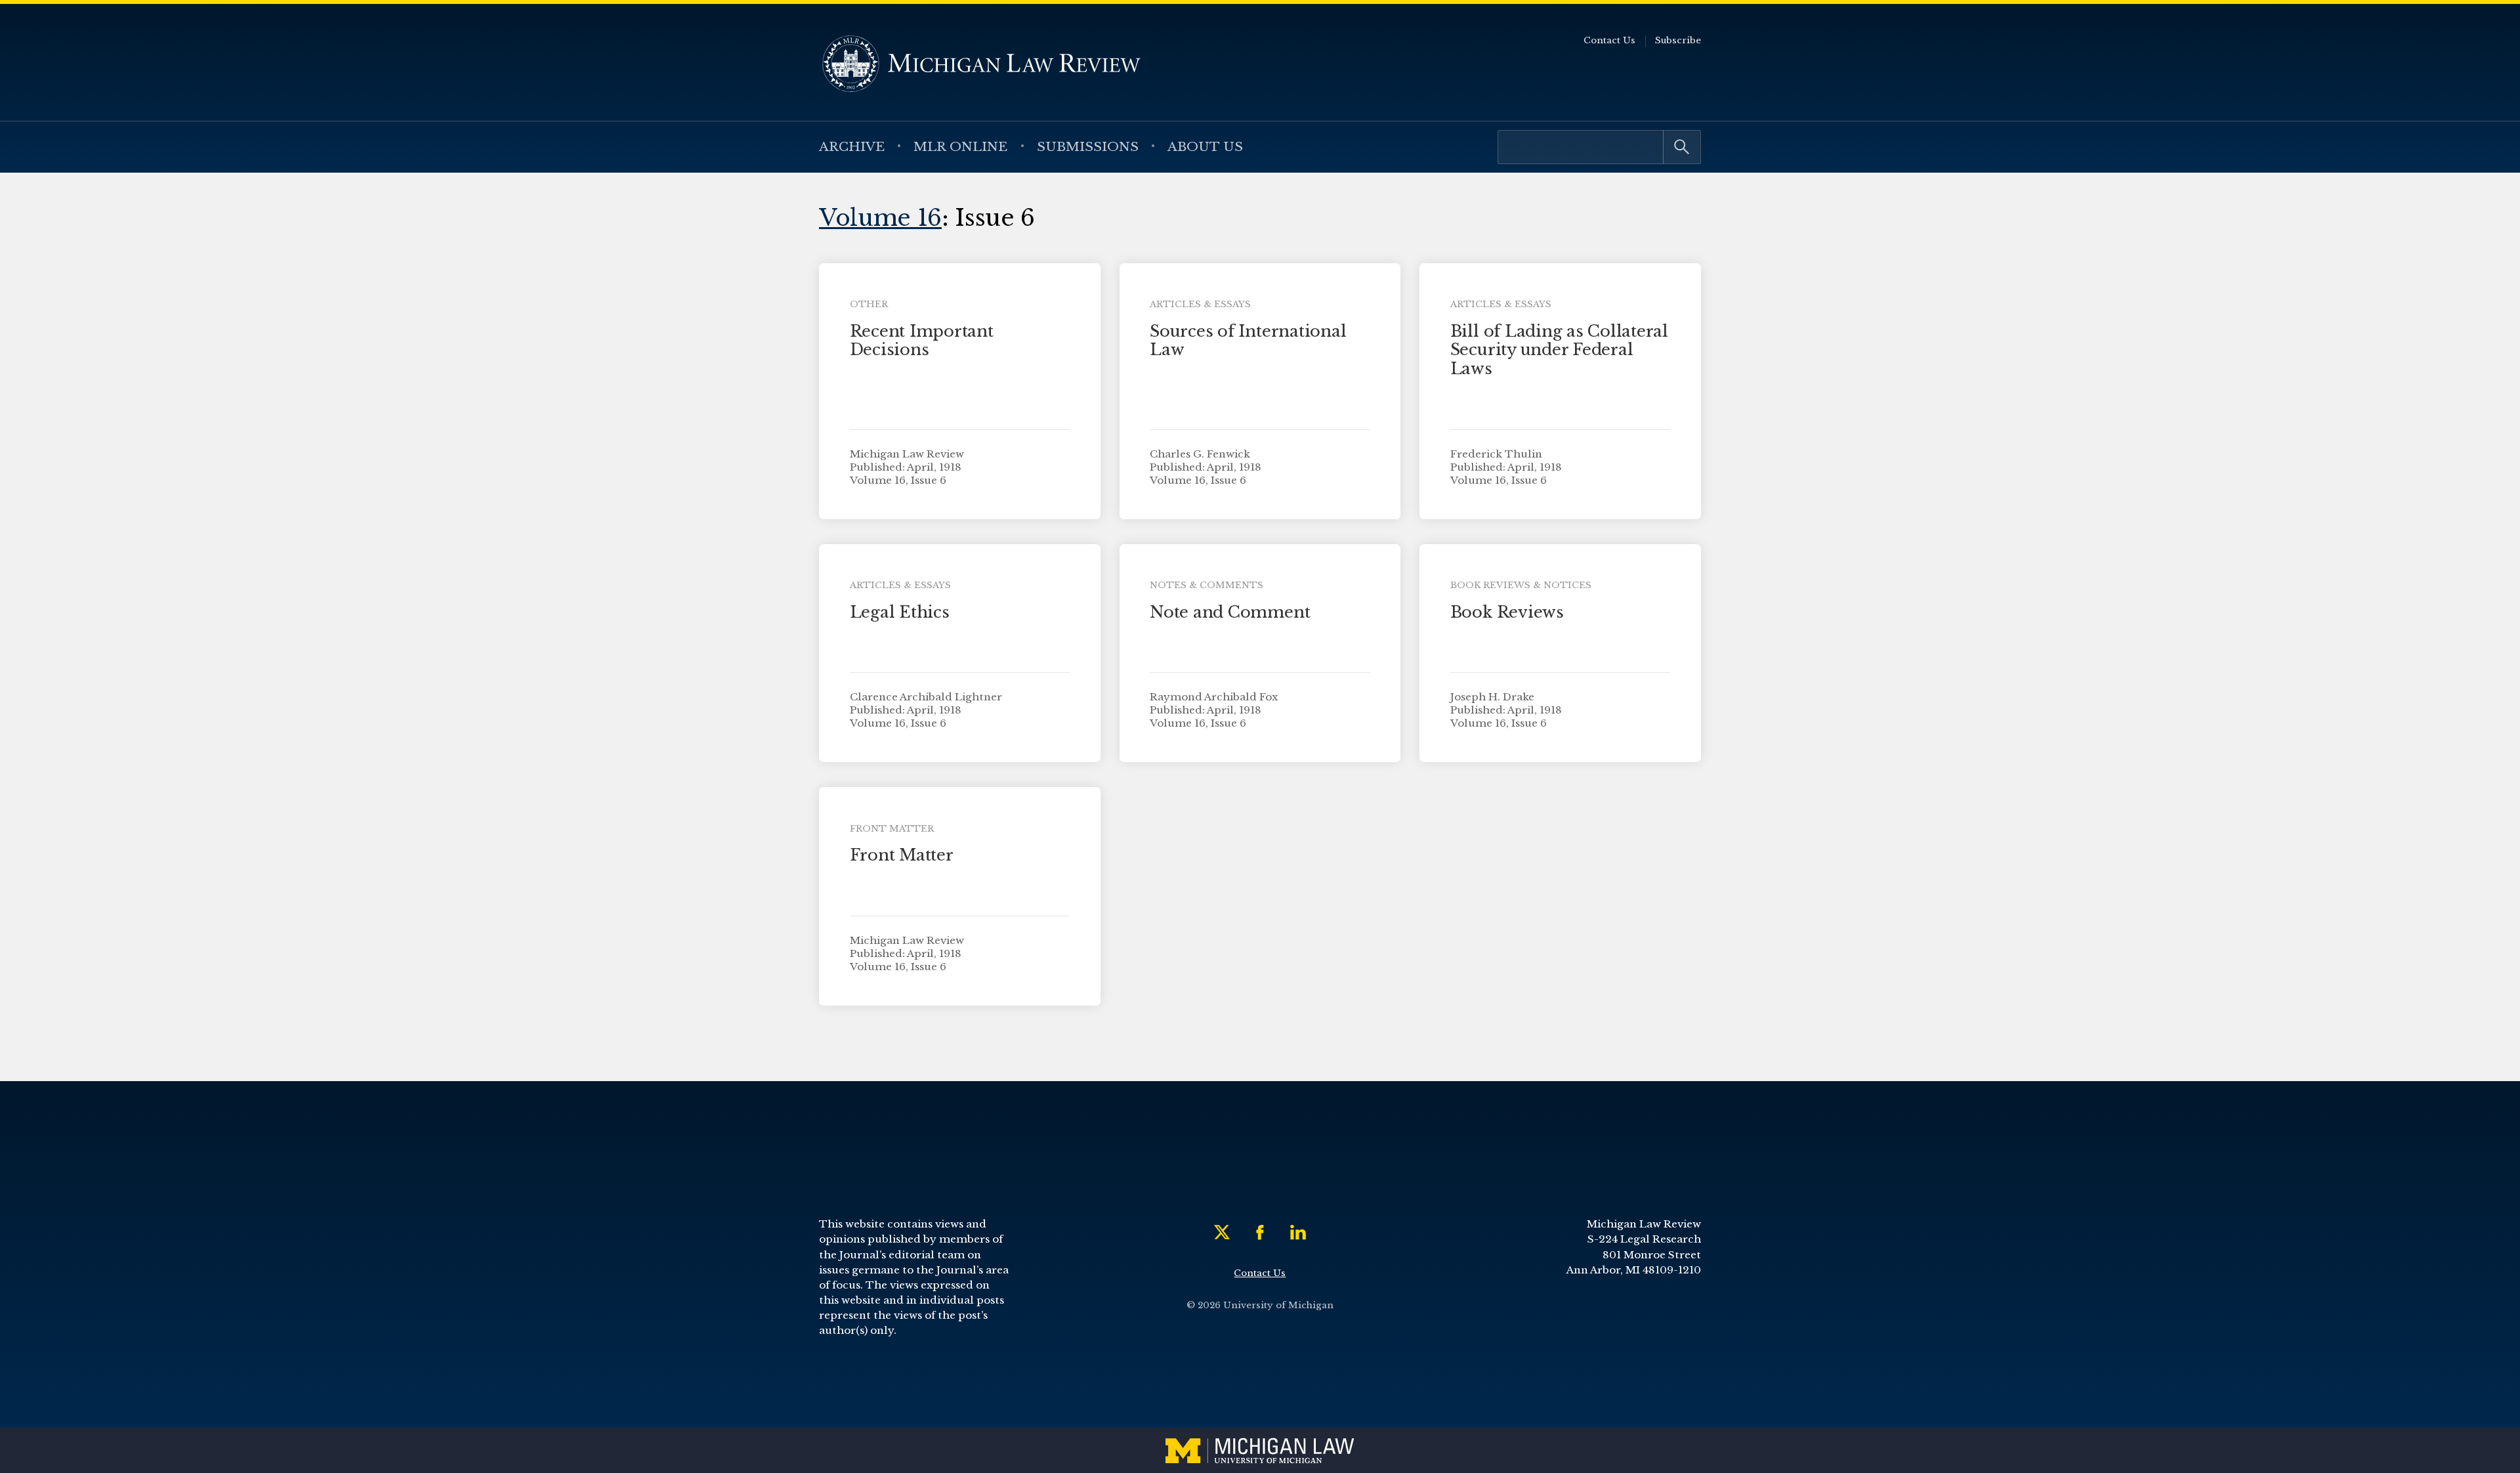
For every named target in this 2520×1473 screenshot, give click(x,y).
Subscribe (1678, 40)
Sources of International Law (1248, 341)
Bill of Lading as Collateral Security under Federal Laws (1559, 350)
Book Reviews (1507, 612)
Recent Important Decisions (922, 341)
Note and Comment (1230, 612)
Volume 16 (880, 218)
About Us (1205, 146)
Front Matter (902, 855)
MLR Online (960, 146)
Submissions (1088, 146)
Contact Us (1609, 40)
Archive (852, 146)
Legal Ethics (900, 612)
